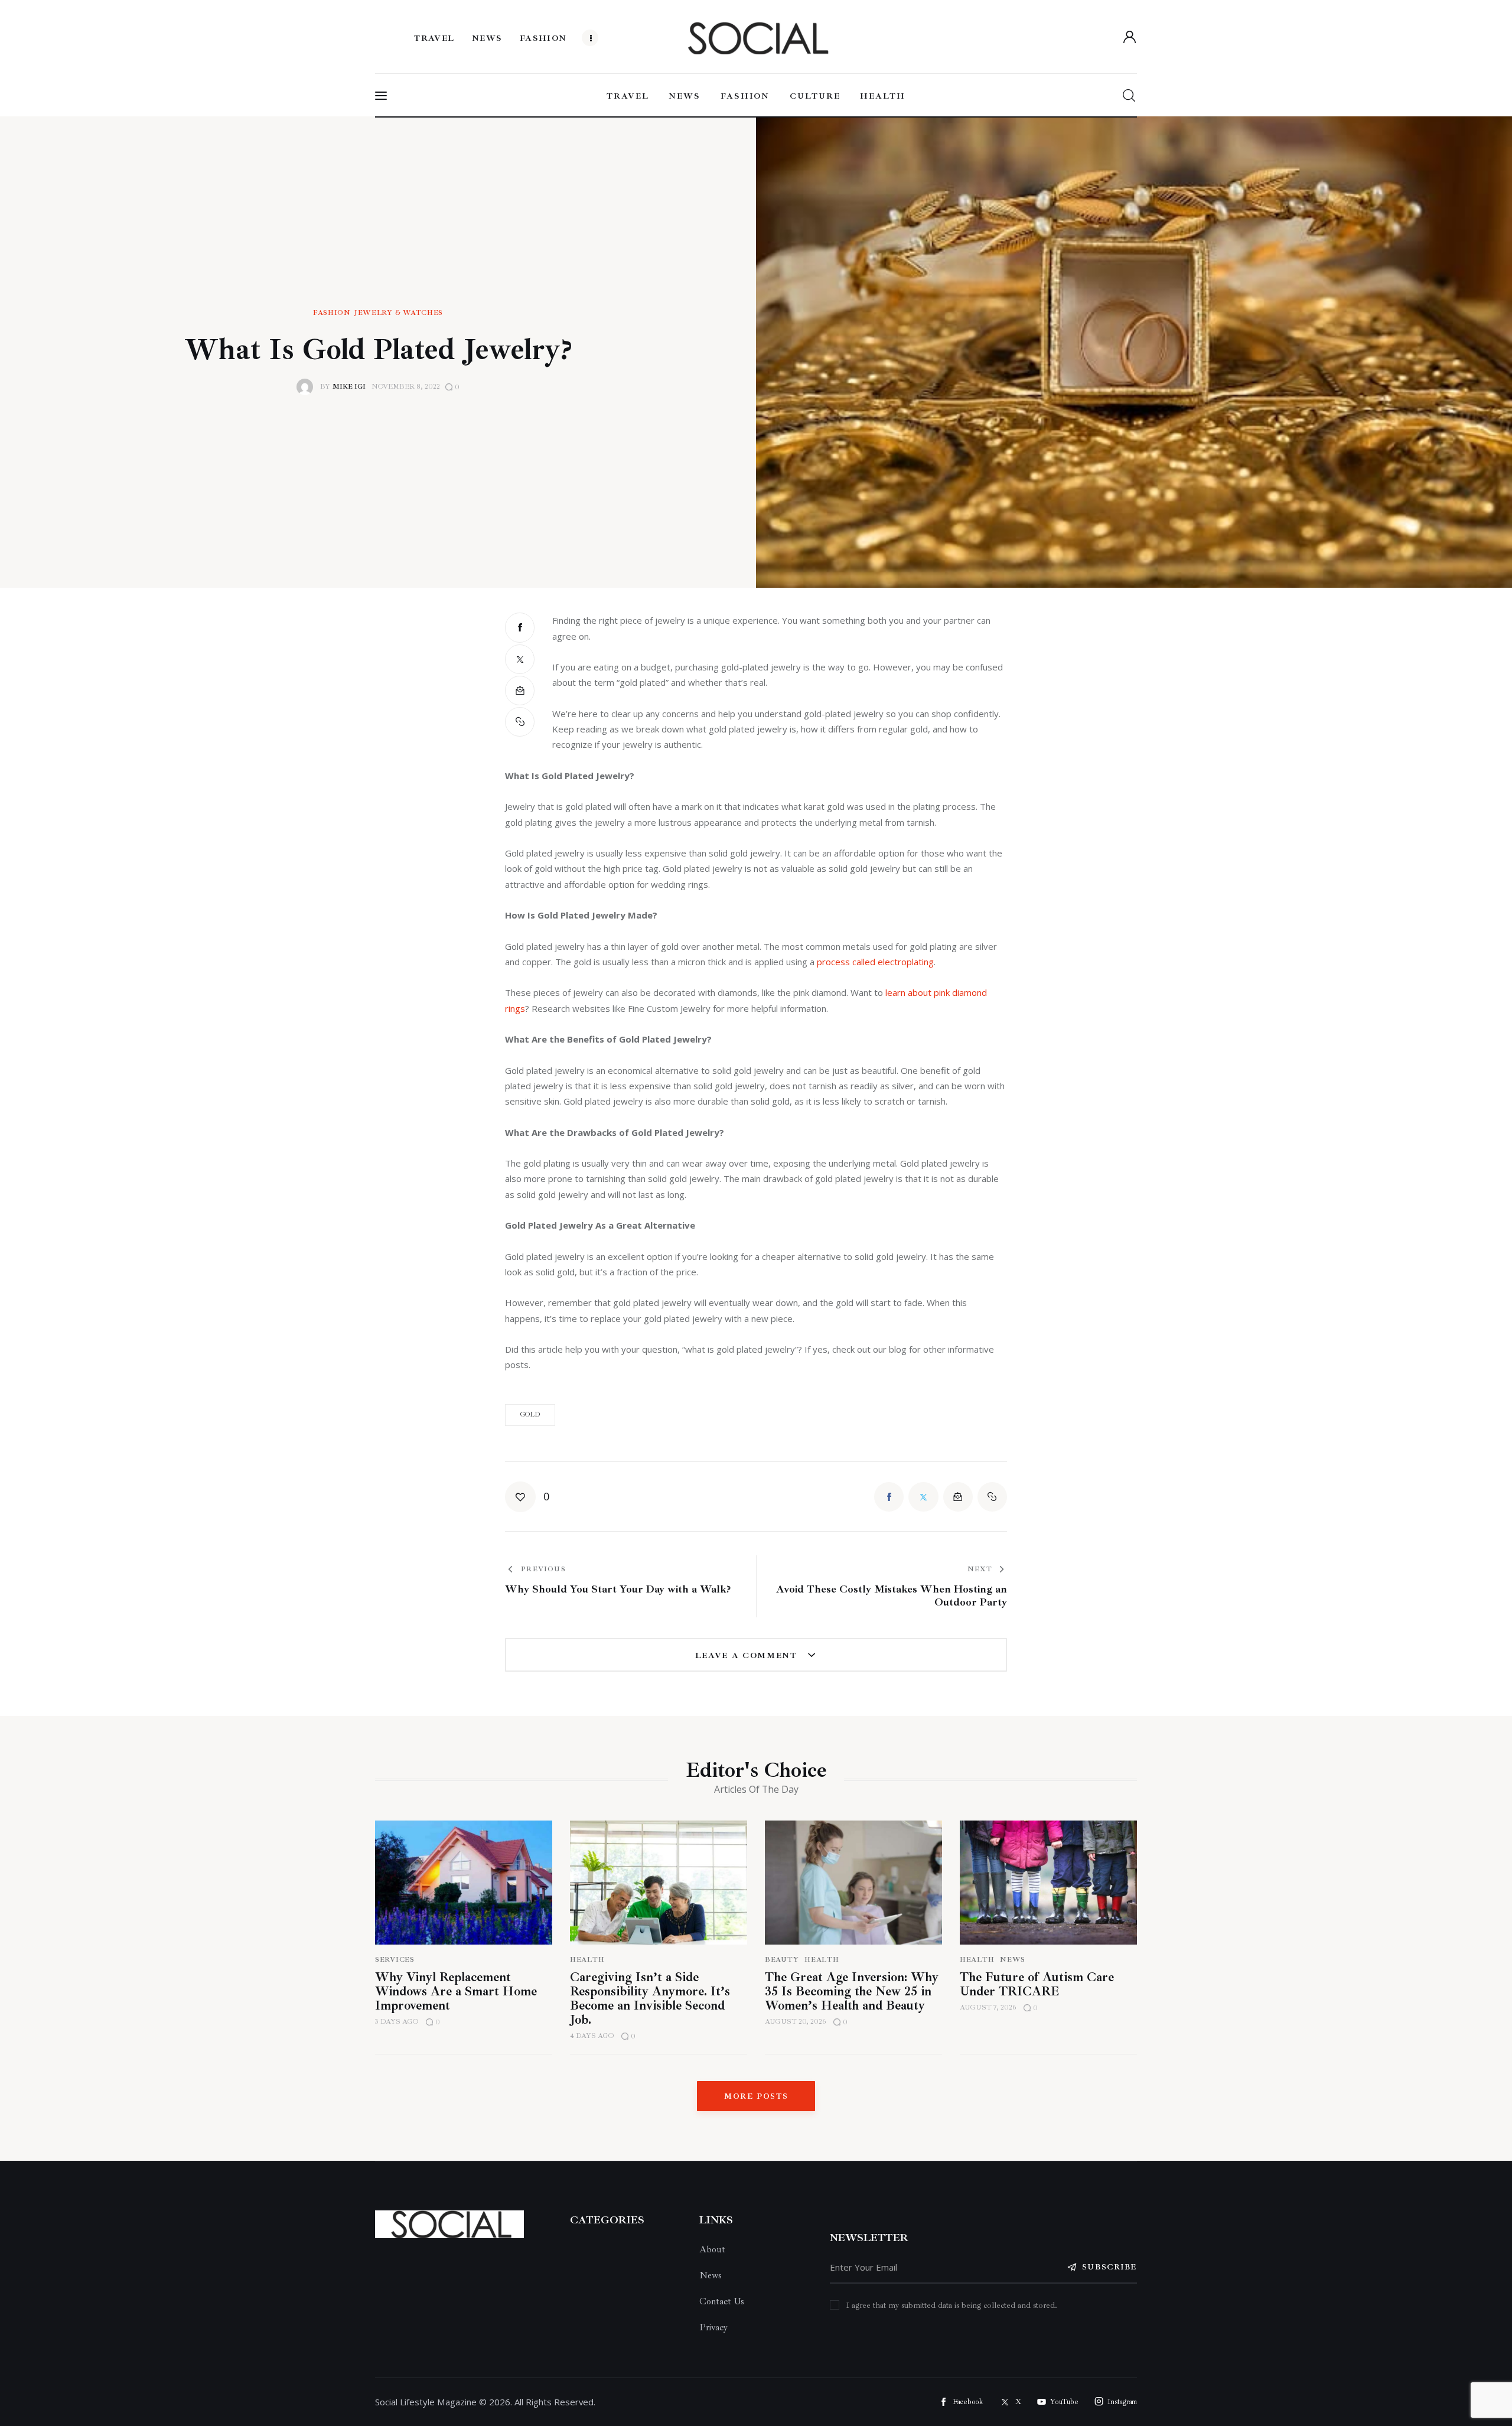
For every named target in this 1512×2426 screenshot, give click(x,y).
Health (587, 1960)
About (712, 2249)
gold (530, 1414)
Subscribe (1109, 2267)
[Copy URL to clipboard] (520, 722)
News (1013, 1960)
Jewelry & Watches (399, 313)
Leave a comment (748, 1655)
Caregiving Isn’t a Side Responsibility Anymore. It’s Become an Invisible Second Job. (650, 1998)
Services (395, 1960)
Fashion (332, 313)
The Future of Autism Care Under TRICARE (1037, 1984)
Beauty (782, 1960)
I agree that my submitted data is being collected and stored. (952, 2305)
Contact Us (722, 2301)
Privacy (713, 2327)
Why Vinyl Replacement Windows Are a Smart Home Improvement (456, 1991)
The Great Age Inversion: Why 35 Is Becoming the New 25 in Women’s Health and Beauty (852, 1991)
